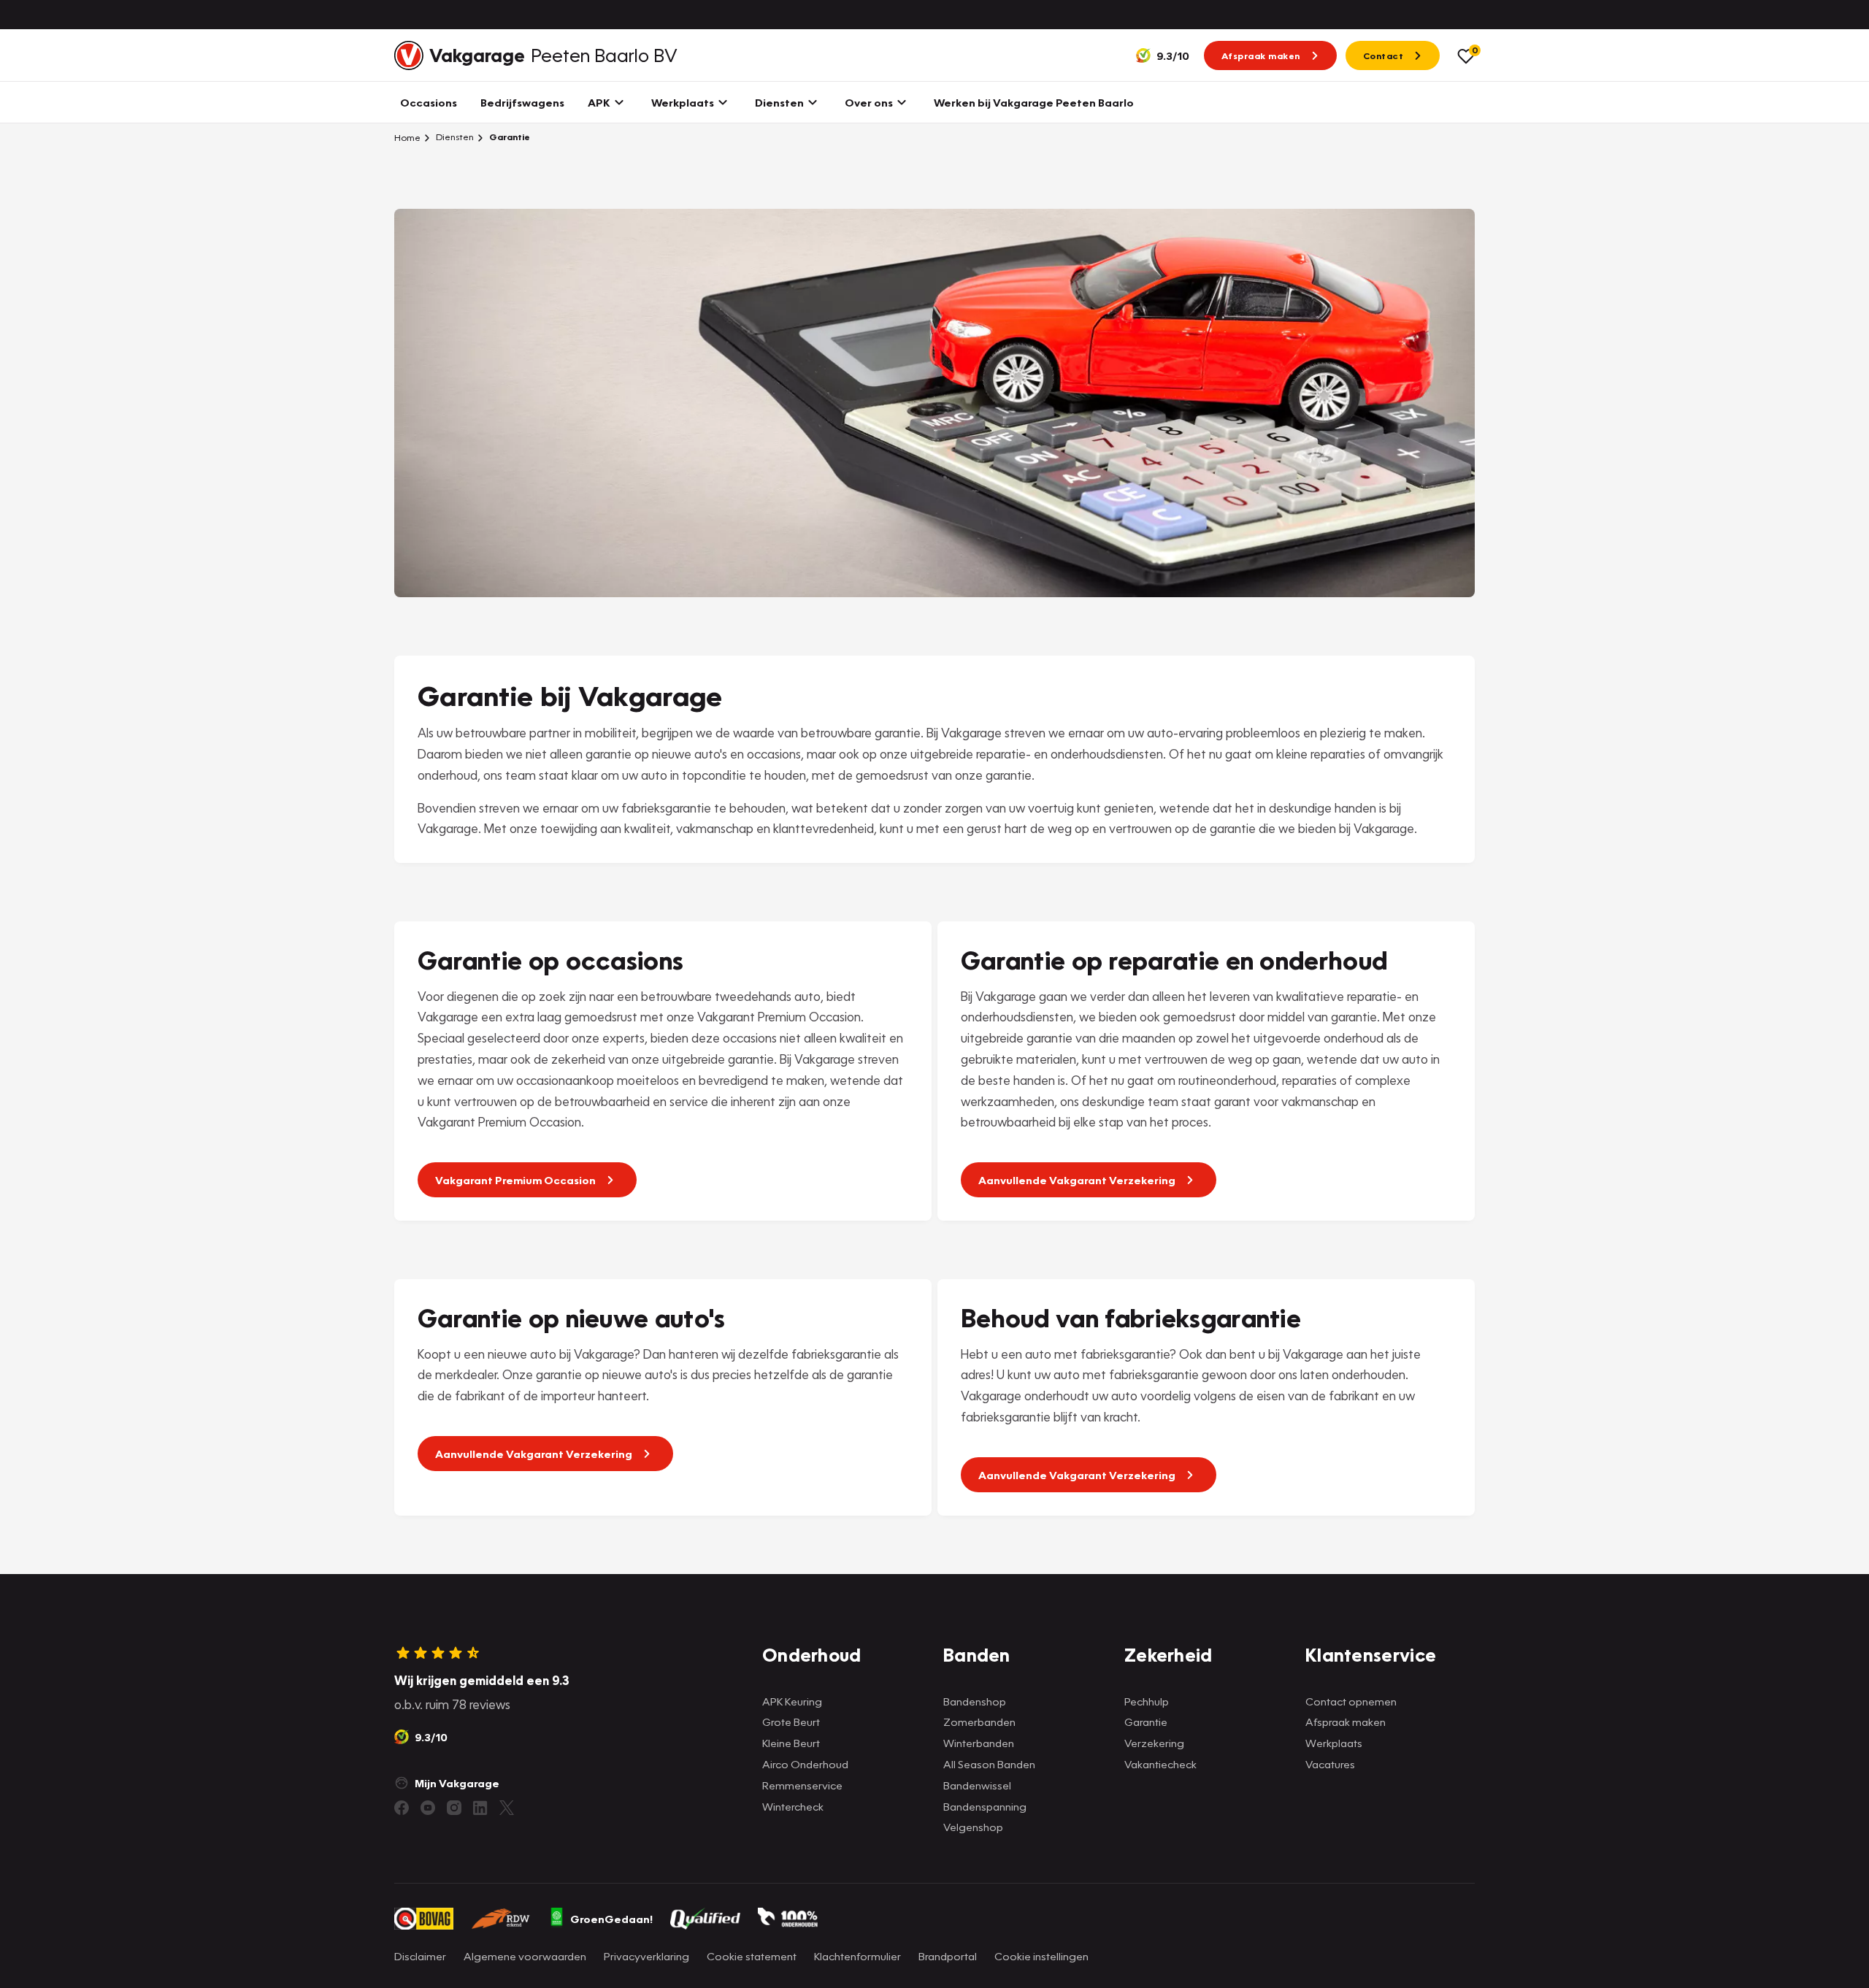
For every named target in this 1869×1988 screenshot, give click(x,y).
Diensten (454, 137)
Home (407, 137)
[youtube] (428, 1808)
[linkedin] (480, 1808)
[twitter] (507, 1808)
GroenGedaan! (611, 1919)
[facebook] (402, 1808)
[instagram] (454, 1808)
